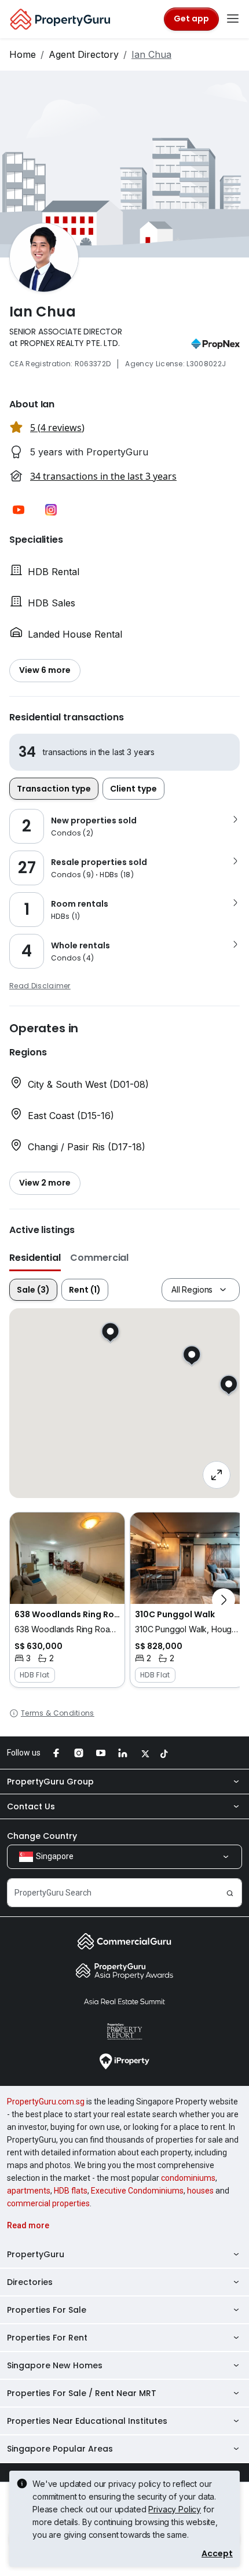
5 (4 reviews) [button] (57, 428)
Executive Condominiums (137, 2191)
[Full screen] (217, 1475)
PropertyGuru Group (50, 1782)
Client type (133, 789)
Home (23, 54)
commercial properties (48, 2203)
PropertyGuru (36, 2254)
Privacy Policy (175, 2509)
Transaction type (54, 789)
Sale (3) (33, 1290)
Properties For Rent (47, 2338)
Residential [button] (35, 1258)
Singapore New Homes (55, 2365)
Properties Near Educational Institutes (87, 2421)
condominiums (188, 2178)
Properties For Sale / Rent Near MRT (82, 2393)
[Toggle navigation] (233, 19)
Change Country (42, 1836)
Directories (30, 2282)
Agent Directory (84, 54)
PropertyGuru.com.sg (46, 2102)
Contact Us (31, 1806)
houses (200, 2191)
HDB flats (71, 2191)
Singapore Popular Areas (60, 2449)
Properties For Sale (47, 2310)
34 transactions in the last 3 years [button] (103, 476)
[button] (19, 510)
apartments (29, 2191)
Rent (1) (85, 1290)
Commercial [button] (99, 1258)
